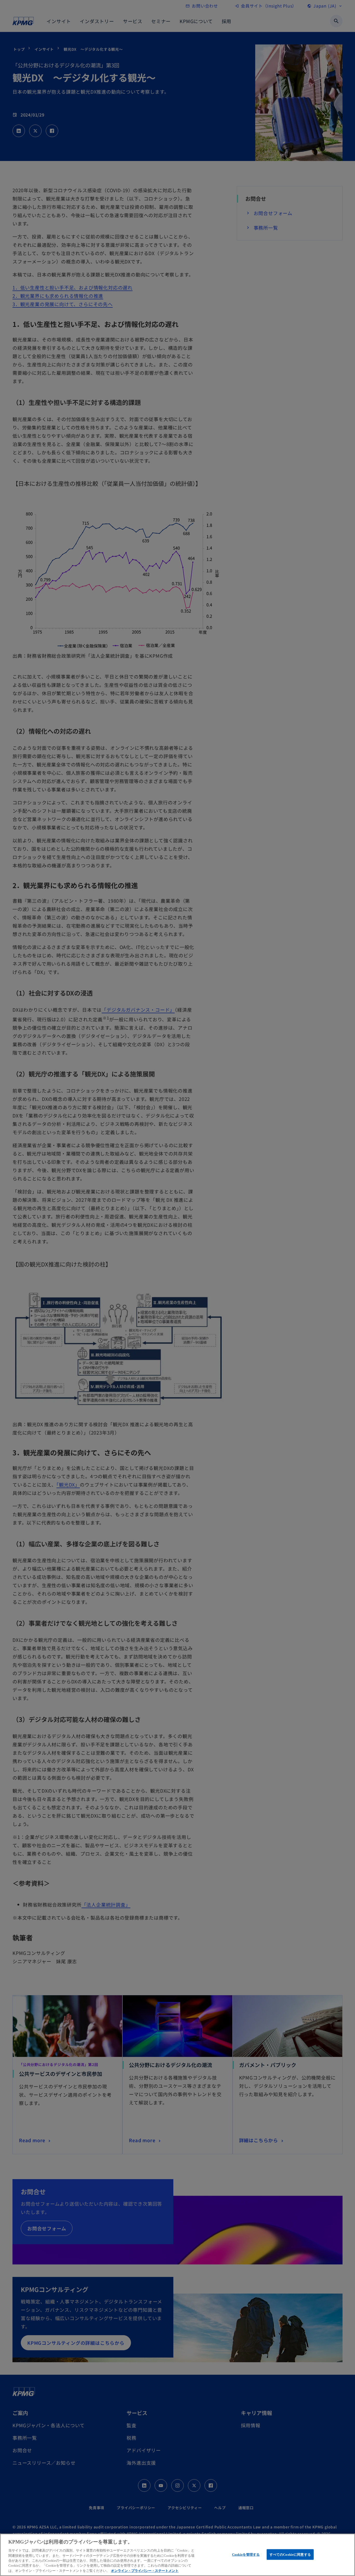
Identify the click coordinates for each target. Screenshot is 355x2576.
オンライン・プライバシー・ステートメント (145, 2571)
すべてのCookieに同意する (290, 2554)
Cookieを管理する (246, 2554)
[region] (177, 2555)
